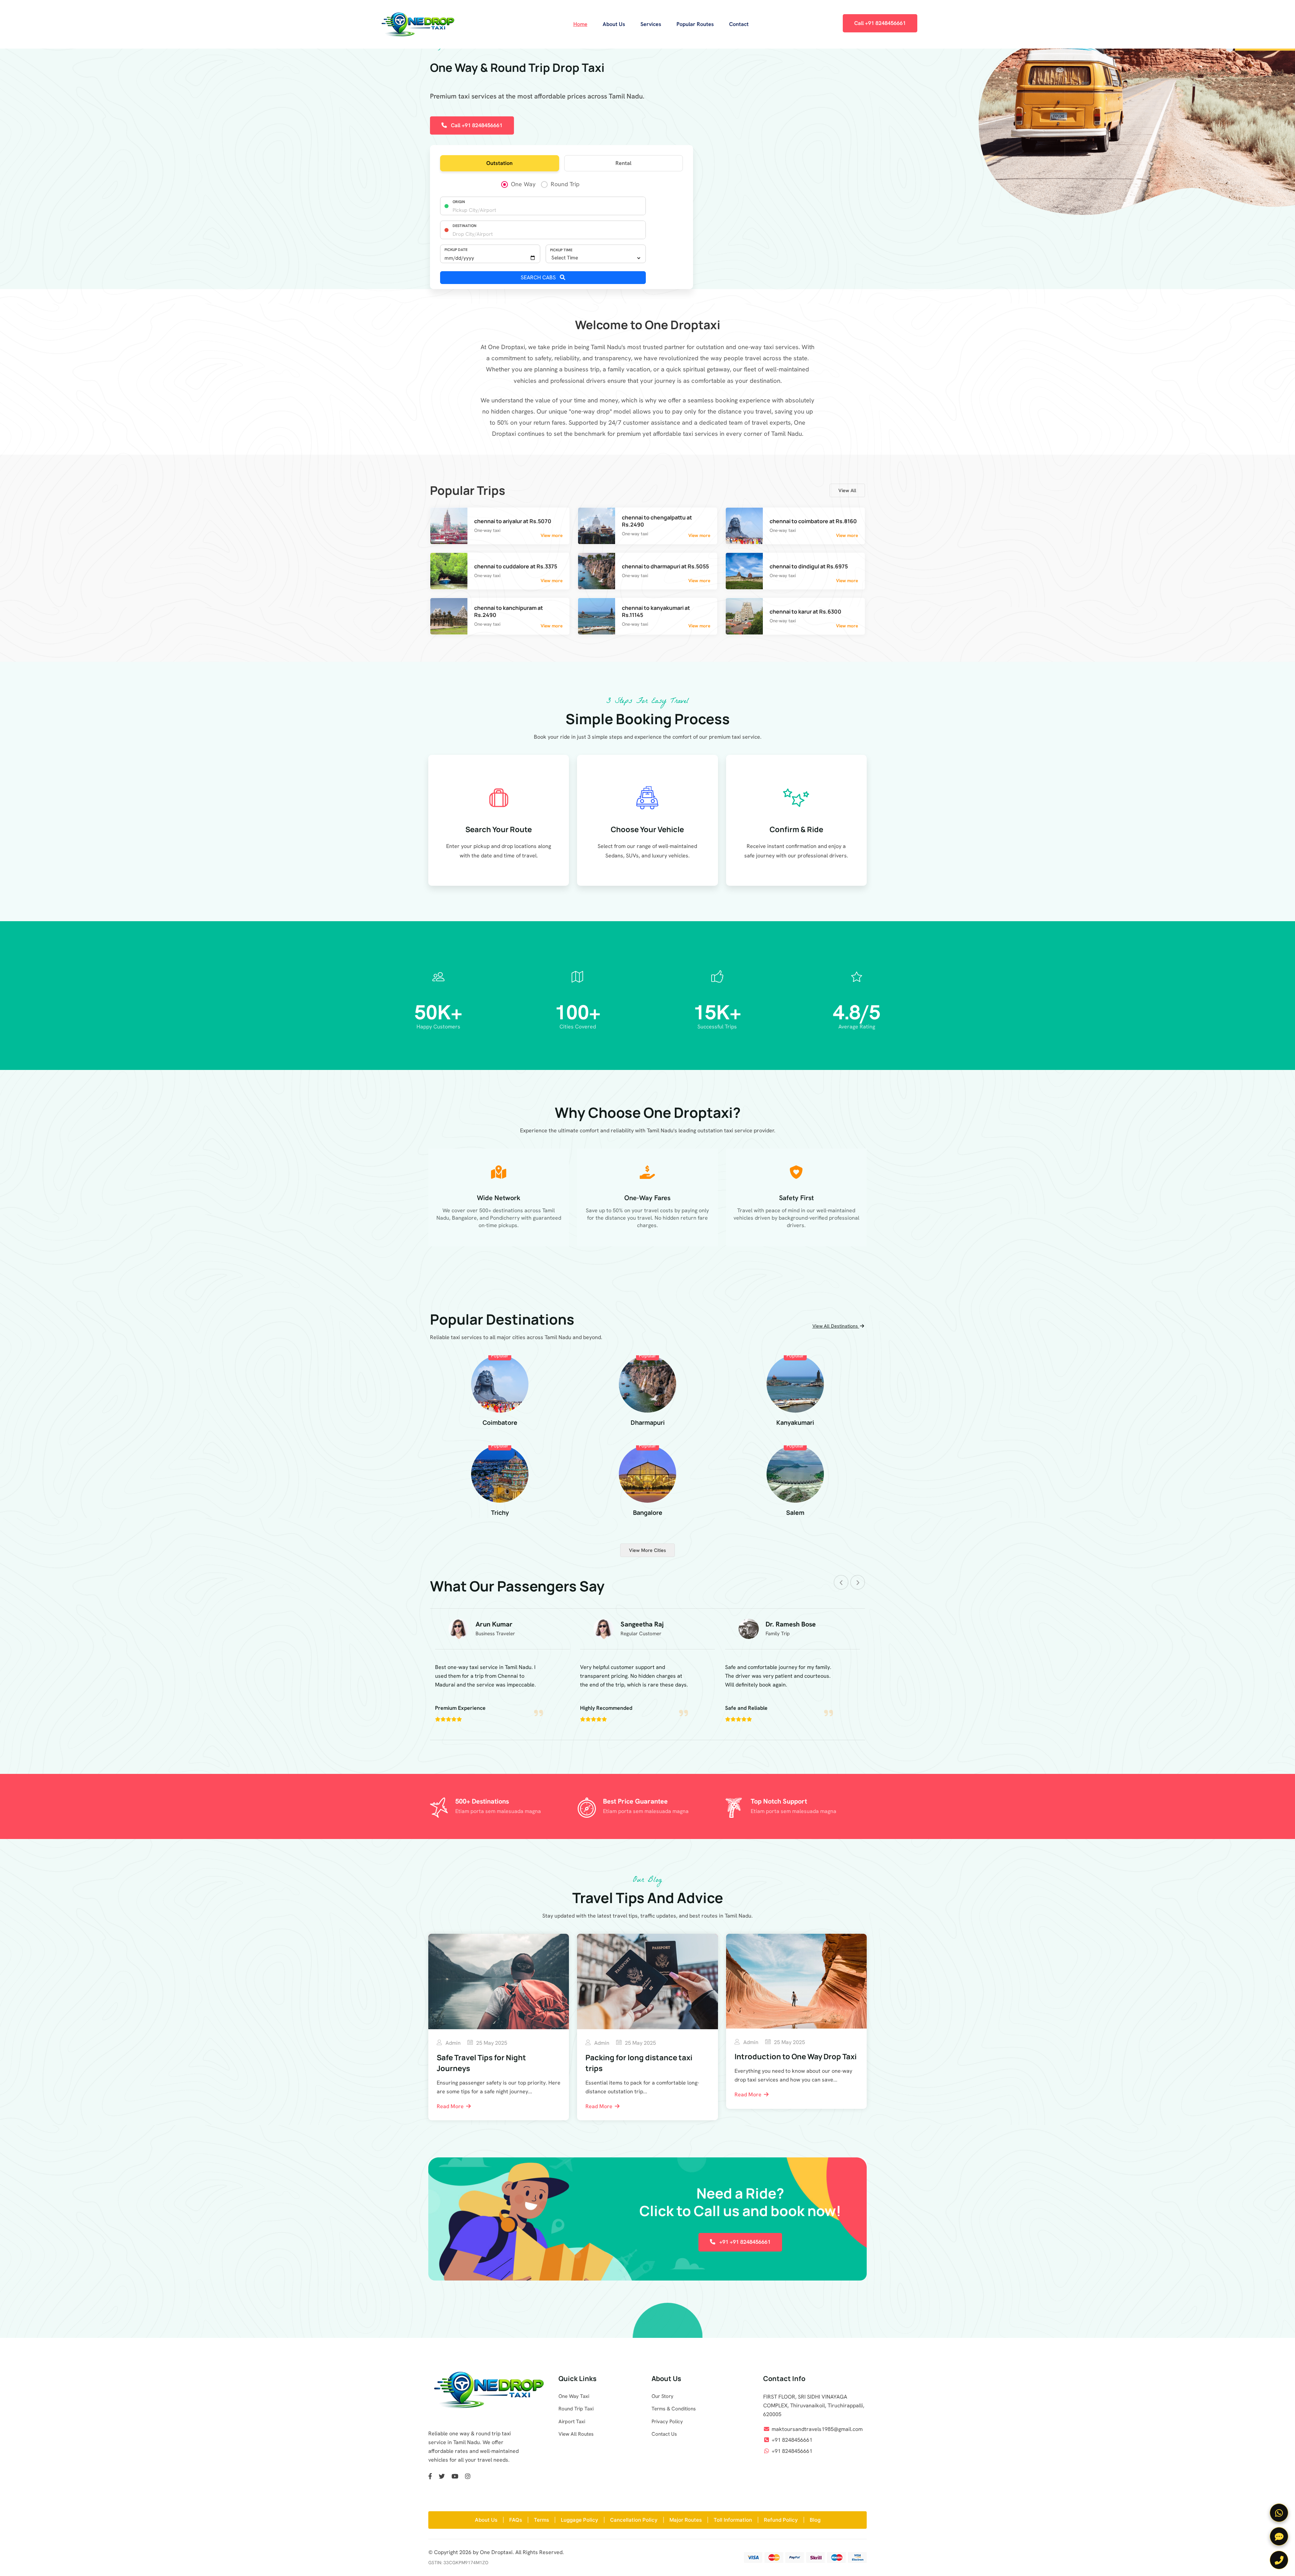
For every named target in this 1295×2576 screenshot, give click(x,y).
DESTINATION (465, 226)
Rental (623, 163)
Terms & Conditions (674, 2409)
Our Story (663, 2396)
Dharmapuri (648, 1422)
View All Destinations (836, 1326)
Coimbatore (500, 1422)
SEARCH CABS (539, 277)
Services (651, 24)
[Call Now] (1279, 2560)
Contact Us (664, 2434)
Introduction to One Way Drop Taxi (796, 2057)
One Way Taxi (574, 2396)
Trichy (500, 1512)
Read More (451, 2106)
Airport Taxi (572, 2422)
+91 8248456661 (792, 2440)
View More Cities (647, 1550)
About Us (614, 24)
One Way (523, 184)
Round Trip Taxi (576, 2409)
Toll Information (733, 2520)
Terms (541, 2520)
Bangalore (648, 1512)
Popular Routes (695, 24)
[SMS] (1279, 2536)
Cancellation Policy (634, 2520)
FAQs (516, 2520)
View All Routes (576, 2434)
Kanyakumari (795, 1422)
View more (552, 535)
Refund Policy (781, 2520)
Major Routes (686, 2520)
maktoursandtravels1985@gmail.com (817, 2429)
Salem (795, 1512)
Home (580, 24)
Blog (815, 2520)
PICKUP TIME (561, 250)
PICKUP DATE (456, 250)
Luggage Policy (580, 2520)
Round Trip (565, 184)
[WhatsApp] (1279, 2513)
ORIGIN (459, 202)
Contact (739, 24)
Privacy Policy (667, 2422)
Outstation (499, 163)
